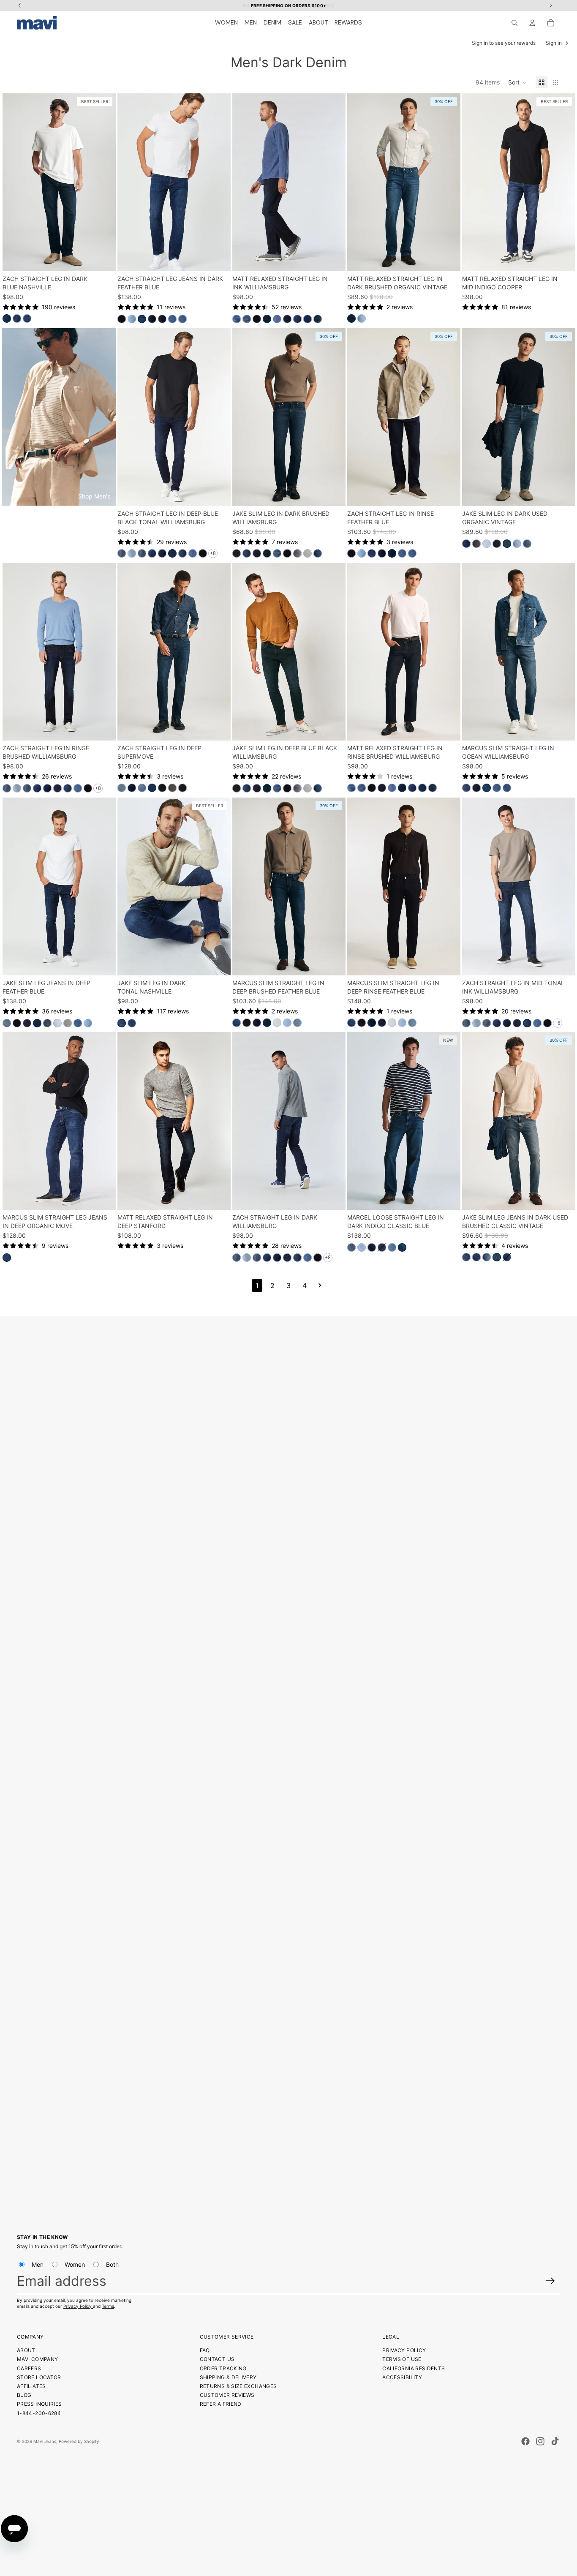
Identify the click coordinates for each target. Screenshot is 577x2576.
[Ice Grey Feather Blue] (277, 1023)
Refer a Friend (221, 2404)
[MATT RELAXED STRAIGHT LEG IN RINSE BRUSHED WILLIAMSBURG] (404, 652)
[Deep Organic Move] (7, 1258)
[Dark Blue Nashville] (7, 319)
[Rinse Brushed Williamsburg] (287, 319)
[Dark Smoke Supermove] (162, 788)
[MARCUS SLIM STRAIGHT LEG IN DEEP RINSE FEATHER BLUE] (404, 886)
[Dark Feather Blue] (142, 319)
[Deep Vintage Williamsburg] (318, 553)
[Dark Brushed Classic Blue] (466, 1258)
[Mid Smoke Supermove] (172, 788)
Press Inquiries (39, 2404)
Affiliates (31, 2386)
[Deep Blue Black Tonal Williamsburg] (172, 553)
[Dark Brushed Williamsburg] (122, 553)
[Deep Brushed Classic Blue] (382, 1247)
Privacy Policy (78, 2306)
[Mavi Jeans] (37, 23)
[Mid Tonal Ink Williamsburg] (182, 553)
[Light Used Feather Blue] (7, 1023)
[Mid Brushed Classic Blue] (392, 1247)
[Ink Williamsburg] (267, 319)
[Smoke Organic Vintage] (476, 544)
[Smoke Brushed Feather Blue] (247, 1023)
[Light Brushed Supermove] (122, 788)
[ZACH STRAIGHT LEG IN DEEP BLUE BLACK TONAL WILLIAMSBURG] (174, 417)
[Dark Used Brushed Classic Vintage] (497, 1258)
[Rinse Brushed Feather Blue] (27, 1023)
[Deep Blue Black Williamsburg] (267, 553)
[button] (518, 82)
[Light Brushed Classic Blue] (362, 1247)
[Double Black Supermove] (182, 788)
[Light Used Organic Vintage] (362, 319)
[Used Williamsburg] (497, 788)
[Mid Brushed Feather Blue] (172, 319)
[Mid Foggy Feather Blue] (237, 1023)
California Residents (414, 2368)
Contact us (217, 2359)
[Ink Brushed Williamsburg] (162, 553)
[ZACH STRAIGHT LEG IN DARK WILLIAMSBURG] (289, 1121)
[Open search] (514, 23)
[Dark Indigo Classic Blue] (402, 1247)
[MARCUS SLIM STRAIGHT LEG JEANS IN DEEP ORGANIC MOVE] (59, 1121)
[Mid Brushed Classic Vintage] (487, 1258)
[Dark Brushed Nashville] (17, 319)
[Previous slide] (15, 182)
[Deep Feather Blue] (37, 1023)
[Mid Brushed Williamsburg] (507, 788)
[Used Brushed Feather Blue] (47, 1023)
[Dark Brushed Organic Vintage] (351, 319)
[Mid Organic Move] (466, 544)
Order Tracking (223, 2368)
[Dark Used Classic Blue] (351, 1247)
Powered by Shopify (79, 2441)
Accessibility (402, 2377)
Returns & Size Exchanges (238, 2386)
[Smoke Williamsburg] (237, 553)
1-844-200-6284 (39, 2413)
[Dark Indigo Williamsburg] (257, 553)
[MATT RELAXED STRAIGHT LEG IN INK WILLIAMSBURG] (289, 182)
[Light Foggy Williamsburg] (193, 553)
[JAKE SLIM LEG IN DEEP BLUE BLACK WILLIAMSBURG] (289, 652)
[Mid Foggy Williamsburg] (247, 319)
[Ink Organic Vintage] (497, 544)
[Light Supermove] (142, 788)
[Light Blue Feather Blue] (287, 1023)
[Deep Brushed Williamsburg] (297, 319)
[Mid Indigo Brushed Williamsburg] (277, 319)
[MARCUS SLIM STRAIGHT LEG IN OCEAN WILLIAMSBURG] (519, 652)
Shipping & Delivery (228, 2377)
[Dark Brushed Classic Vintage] (476, 1258)
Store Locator (39, 2377)
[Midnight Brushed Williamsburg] (318, 319)
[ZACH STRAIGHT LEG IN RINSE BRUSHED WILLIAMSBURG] (59, 652)
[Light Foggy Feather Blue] (132, 319)
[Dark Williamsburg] (466, 788)
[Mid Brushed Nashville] (27, 319)
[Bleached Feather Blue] (57, 1023)
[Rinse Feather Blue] (152, 319)
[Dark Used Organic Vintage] (507, 544)
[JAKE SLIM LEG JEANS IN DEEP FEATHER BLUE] (59, 886)
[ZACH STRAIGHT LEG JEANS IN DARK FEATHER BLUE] (174, 182)
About (26, 2350)
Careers (29, 2368)
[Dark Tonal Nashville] (122, 1023)
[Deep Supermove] (152, 788)
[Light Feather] (297, 1023)
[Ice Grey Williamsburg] (308, 553)
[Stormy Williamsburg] (297, 553)
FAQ (205, 2350)
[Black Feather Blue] (122, 319)
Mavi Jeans (45, 2441)
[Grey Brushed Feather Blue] (68, 1023)
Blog (24, 2395)
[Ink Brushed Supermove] (132, 788)
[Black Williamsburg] (257, 319)
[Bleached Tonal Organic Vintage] (487, 544)
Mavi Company (37, 2359)
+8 (213, 553)
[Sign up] (550, 2281)
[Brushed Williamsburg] (237, 319)
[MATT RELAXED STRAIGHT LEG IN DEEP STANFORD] (174, 1121)
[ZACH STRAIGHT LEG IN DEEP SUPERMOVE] (174, 652)
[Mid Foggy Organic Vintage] (527, 544)
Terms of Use (402, 2359)
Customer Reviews (227, 2395)
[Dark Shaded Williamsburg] (308, 319)
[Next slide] (103, 182)
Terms (108, 2306)
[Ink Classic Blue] (372, 1247)
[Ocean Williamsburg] (487, 788)
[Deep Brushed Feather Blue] (267, 1023)
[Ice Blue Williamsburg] (132, 553)
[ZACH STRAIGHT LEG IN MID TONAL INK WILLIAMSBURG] (519, 886)
